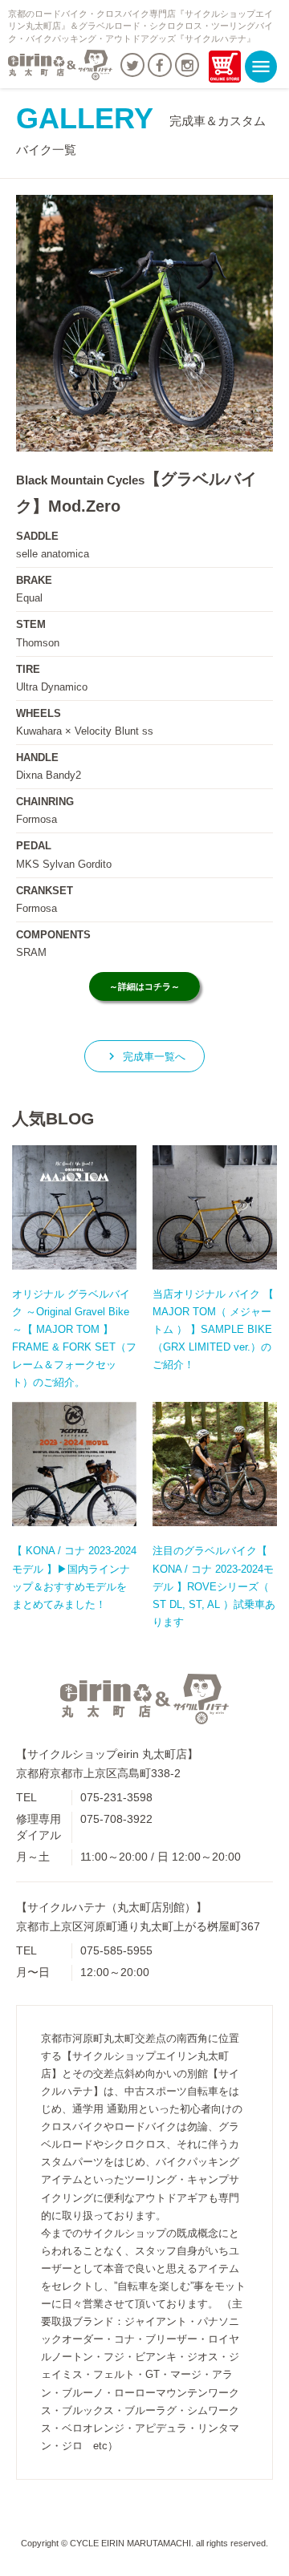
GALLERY (141, 129)
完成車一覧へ (145, 1056)
